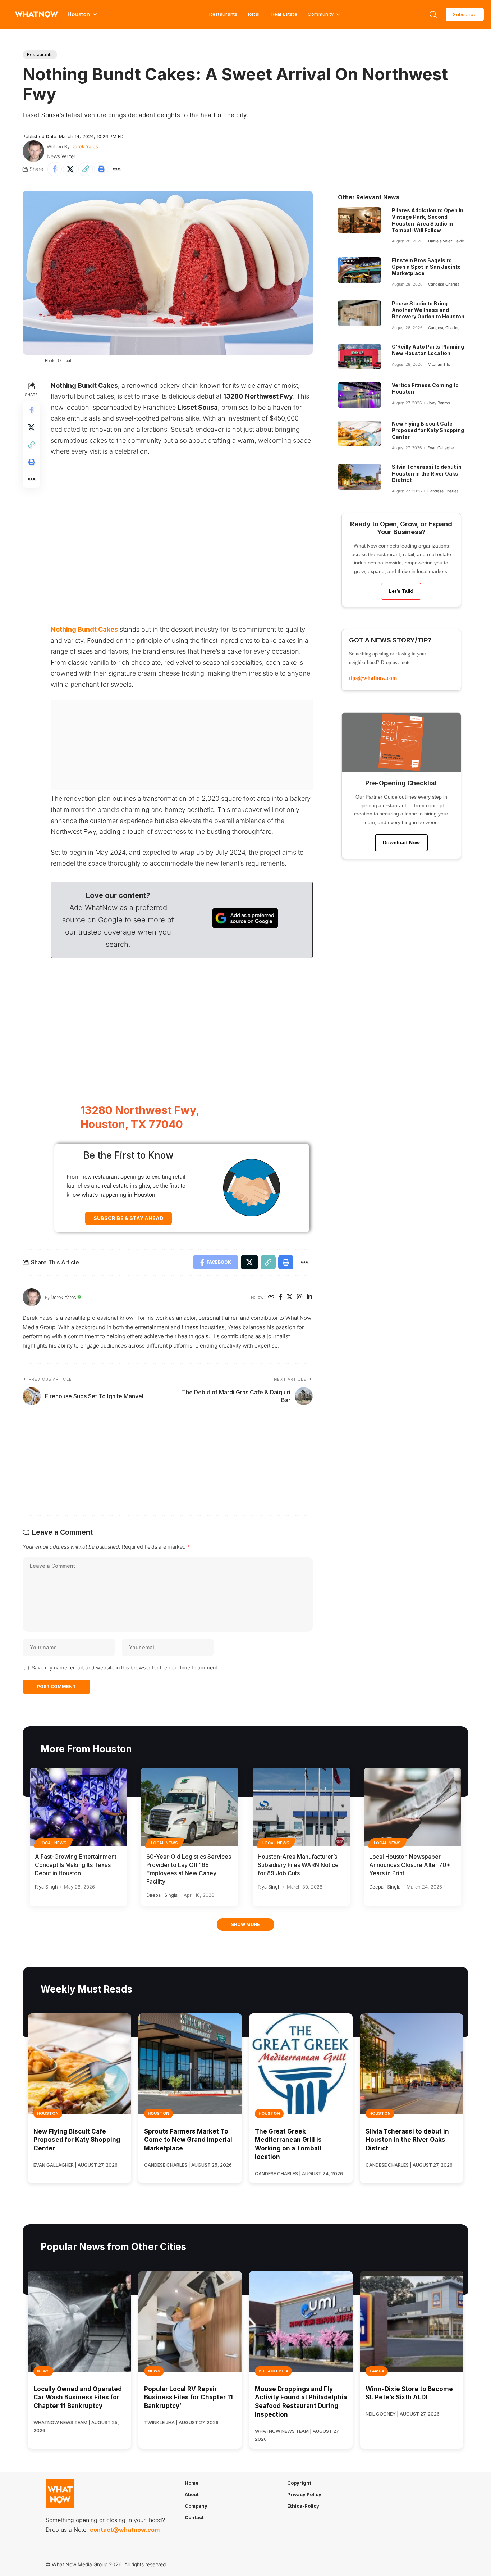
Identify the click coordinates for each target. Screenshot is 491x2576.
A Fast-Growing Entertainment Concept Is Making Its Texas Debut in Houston (76, 1865)
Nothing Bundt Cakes (84, 629)
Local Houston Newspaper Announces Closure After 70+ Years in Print (410, 1865)
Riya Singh (46, 1887)
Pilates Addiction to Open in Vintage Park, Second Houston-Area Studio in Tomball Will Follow (428, 220)
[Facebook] (281, 1297)
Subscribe (465, 14)
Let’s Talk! (401, 591)
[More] (116, 169)
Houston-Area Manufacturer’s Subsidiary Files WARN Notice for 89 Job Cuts (298, 1865)
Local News (53, 1843)
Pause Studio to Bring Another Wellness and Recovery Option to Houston (428, 310)
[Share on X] (70, 169)
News (43, 2371)
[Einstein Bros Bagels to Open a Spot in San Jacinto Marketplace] (359, 270)
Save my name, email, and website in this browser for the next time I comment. (125, 1668)
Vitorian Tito (439, 364)
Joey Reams (439, 403)
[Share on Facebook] (55, 169)
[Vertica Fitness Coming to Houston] (359, 395)
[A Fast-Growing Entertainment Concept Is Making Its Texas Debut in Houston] (78, 1807)
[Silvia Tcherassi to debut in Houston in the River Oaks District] (359, 477)
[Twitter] (290, 1297)
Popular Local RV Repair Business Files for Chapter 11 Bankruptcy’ (189, 2398)
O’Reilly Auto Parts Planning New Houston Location (428, 350)
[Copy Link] (86, 169)
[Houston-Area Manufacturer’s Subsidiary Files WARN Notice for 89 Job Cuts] (301, 1807)
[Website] (271, 1297)
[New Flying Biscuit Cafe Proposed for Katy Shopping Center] (359, 433)
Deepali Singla (162, 1895)
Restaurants (223, 14)
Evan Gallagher (441, 448)
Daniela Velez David (446, 241)
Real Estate (284, 14)
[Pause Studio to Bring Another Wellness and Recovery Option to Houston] (359, 313)
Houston (48, 2113)
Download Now (401, 842)
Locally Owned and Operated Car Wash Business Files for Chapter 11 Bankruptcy (78, 2398)
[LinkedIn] (309, 1297)
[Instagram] (300, 1297)
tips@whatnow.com (373, 678)
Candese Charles (444, 284)
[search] (433, 14)
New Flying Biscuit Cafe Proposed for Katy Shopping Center (428, 430)
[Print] (101, 169)
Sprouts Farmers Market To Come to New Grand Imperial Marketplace (188, 2140)
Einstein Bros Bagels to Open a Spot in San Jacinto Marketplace (426, 267)
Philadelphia (273, 2371)
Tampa (377, 2371)
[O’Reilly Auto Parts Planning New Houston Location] (359, 356)
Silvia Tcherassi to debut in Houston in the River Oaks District (427, 473)
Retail (254, 14)
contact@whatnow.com (125, 2530)
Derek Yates (85, 146)
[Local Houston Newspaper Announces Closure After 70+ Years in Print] (413, 1807)
